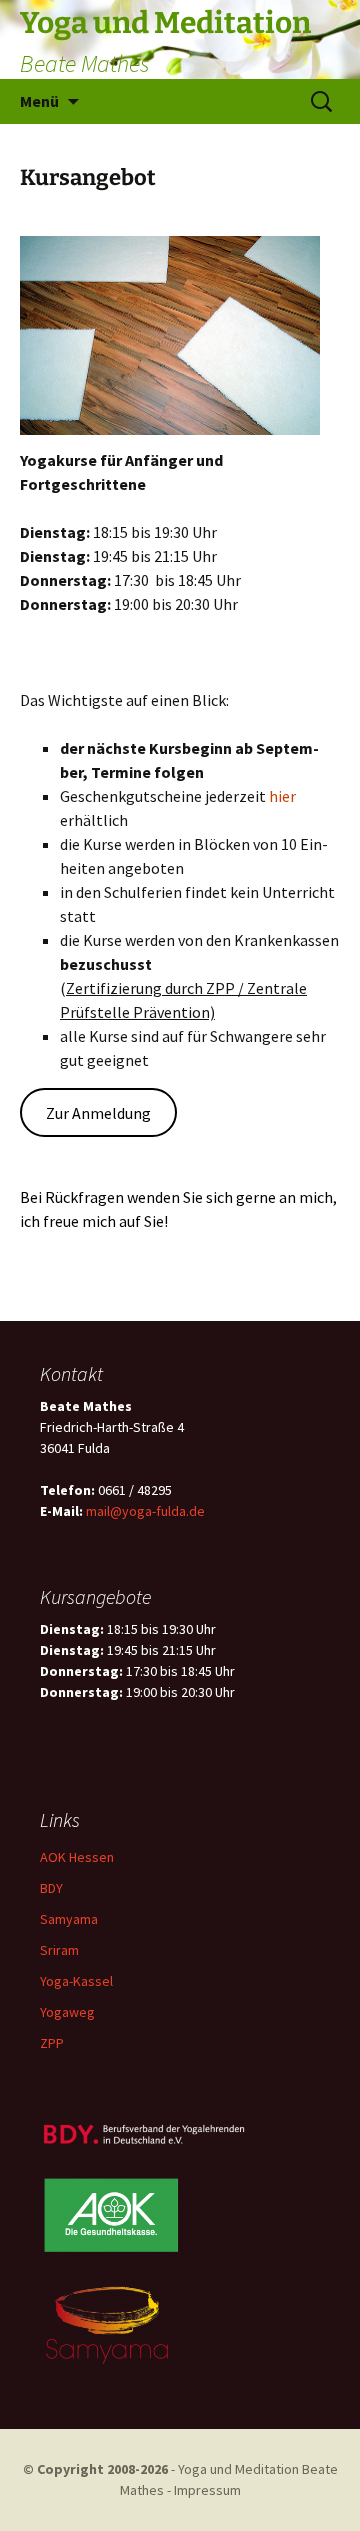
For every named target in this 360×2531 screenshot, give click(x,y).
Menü (39, 101)
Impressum (207, 2490)
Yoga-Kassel (76, 1981)
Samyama (69, 1919)
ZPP (52, 2043)
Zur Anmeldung (98, 1113)
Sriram (59, 1950)
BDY (51, 1888)
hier (282, 796)
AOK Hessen (77, 1857)
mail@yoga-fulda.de (145, 1511)
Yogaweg (67, 2012)
